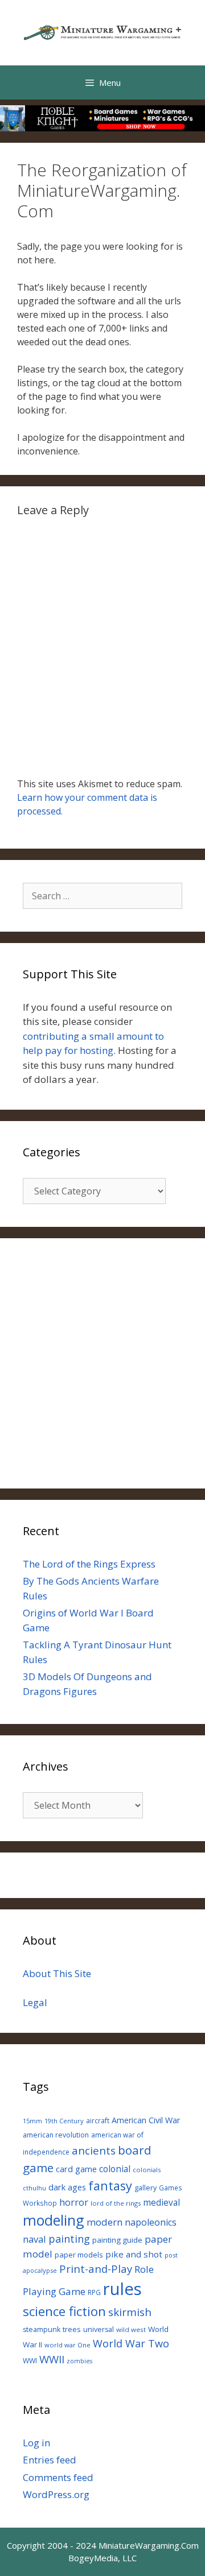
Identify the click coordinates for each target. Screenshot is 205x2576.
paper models (79, 2255)
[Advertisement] (102, 1363)
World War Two (131, 2343)
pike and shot (134, 2254)
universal (99, 2329)
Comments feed (58, 2477)
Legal (35, 2002)
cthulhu (34, 2188)
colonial (115, 2169)
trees (72, 2329)
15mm (32, 2121)
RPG (94, 2292)
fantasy (110, 2186)
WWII (52, 2359)
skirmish (130, 2312)
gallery (145, 2188)
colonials (147, 2170)
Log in (36, 2443)
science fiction (64, 2311)
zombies (79, 2361)
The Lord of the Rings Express (89, 1564)
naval (34, 2239)
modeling (54, 2220)
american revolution (56, 2135)
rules (122, 2289)
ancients (94, 2150)
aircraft (98, 2120)
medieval (161, 2203)
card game (76, 2169)
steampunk (42, 2329)
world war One (67, 2345)
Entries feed (50, 2460)
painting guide (117, 2240)
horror (74, 2202)
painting (69, 2239)
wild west (131, 2329)
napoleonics (151, 2222)
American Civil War (146, 2120)
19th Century (64, 2121)
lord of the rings (116, 2203)
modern (104, 2222)
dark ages (67, 2187)
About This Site (57, 1973)
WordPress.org (56, 2494)
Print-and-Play (96, 2269)
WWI (30, 2361)
